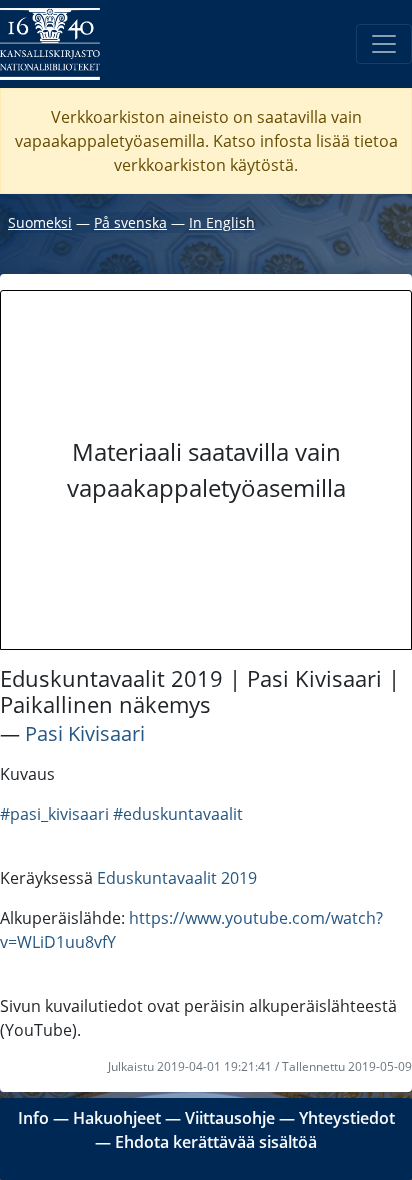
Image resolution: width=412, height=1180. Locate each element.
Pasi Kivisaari (85, 733)
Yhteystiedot (347, 1118)
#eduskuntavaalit (178, 814)
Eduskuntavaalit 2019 (177, 878)
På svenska (130, 222)
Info (33, 1118)
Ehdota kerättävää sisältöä (216, 1142)
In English (222, 222)
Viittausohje (230, 1118)
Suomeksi (40, 222)
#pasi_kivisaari (54, 814)
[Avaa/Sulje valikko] (384, 44)
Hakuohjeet (117, 1118)
